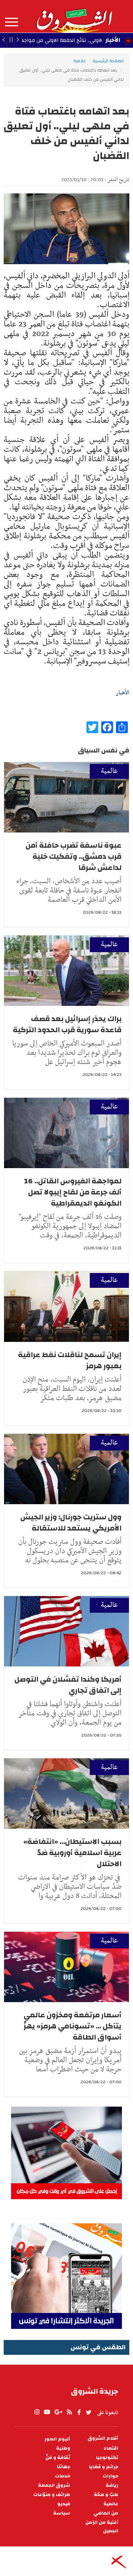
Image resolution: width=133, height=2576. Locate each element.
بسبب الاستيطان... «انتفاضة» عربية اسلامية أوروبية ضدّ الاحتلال (72, 1853)
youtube (47, 2412)
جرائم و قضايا (104, 2467)
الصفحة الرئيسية (108, 61)
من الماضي (106, 2513)
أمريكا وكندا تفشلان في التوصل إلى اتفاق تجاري (68, 1685)
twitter (89, 2412)
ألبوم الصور (57, 2439)
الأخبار (113, 40)
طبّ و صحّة (106, 2495)
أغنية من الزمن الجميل (102, 2527)
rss (69, 2412)
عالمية (80, 61)
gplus (58, 2412)
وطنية (63, 2448)
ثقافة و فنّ (58, 2458)
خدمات (63, 2476)
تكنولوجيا (107, 2458)
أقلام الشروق (103, 2438)
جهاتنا (64, 2467)
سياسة (62, 2513)
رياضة (112, 2485)
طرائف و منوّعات (52, 2495)
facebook (79, 2412)
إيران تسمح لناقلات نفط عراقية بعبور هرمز (70, 1360)
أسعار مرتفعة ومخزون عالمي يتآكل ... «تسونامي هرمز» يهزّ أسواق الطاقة (73, 2026)
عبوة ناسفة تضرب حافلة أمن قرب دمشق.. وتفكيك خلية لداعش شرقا (74, 856)
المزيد (12, 22)
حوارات (110, 2476)
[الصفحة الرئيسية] (74, 16)
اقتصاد (111, 2448)
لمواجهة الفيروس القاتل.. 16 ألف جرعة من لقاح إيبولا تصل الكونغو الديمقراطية (73, 1192)
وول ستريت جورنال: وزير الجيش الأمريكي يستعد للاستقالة (71, 1523)
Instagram (37, 2412)
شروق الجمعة (54, 2485)
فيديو (64, 2504)
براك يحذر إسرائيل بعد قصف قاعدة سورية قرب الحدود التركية (67, 1024)
